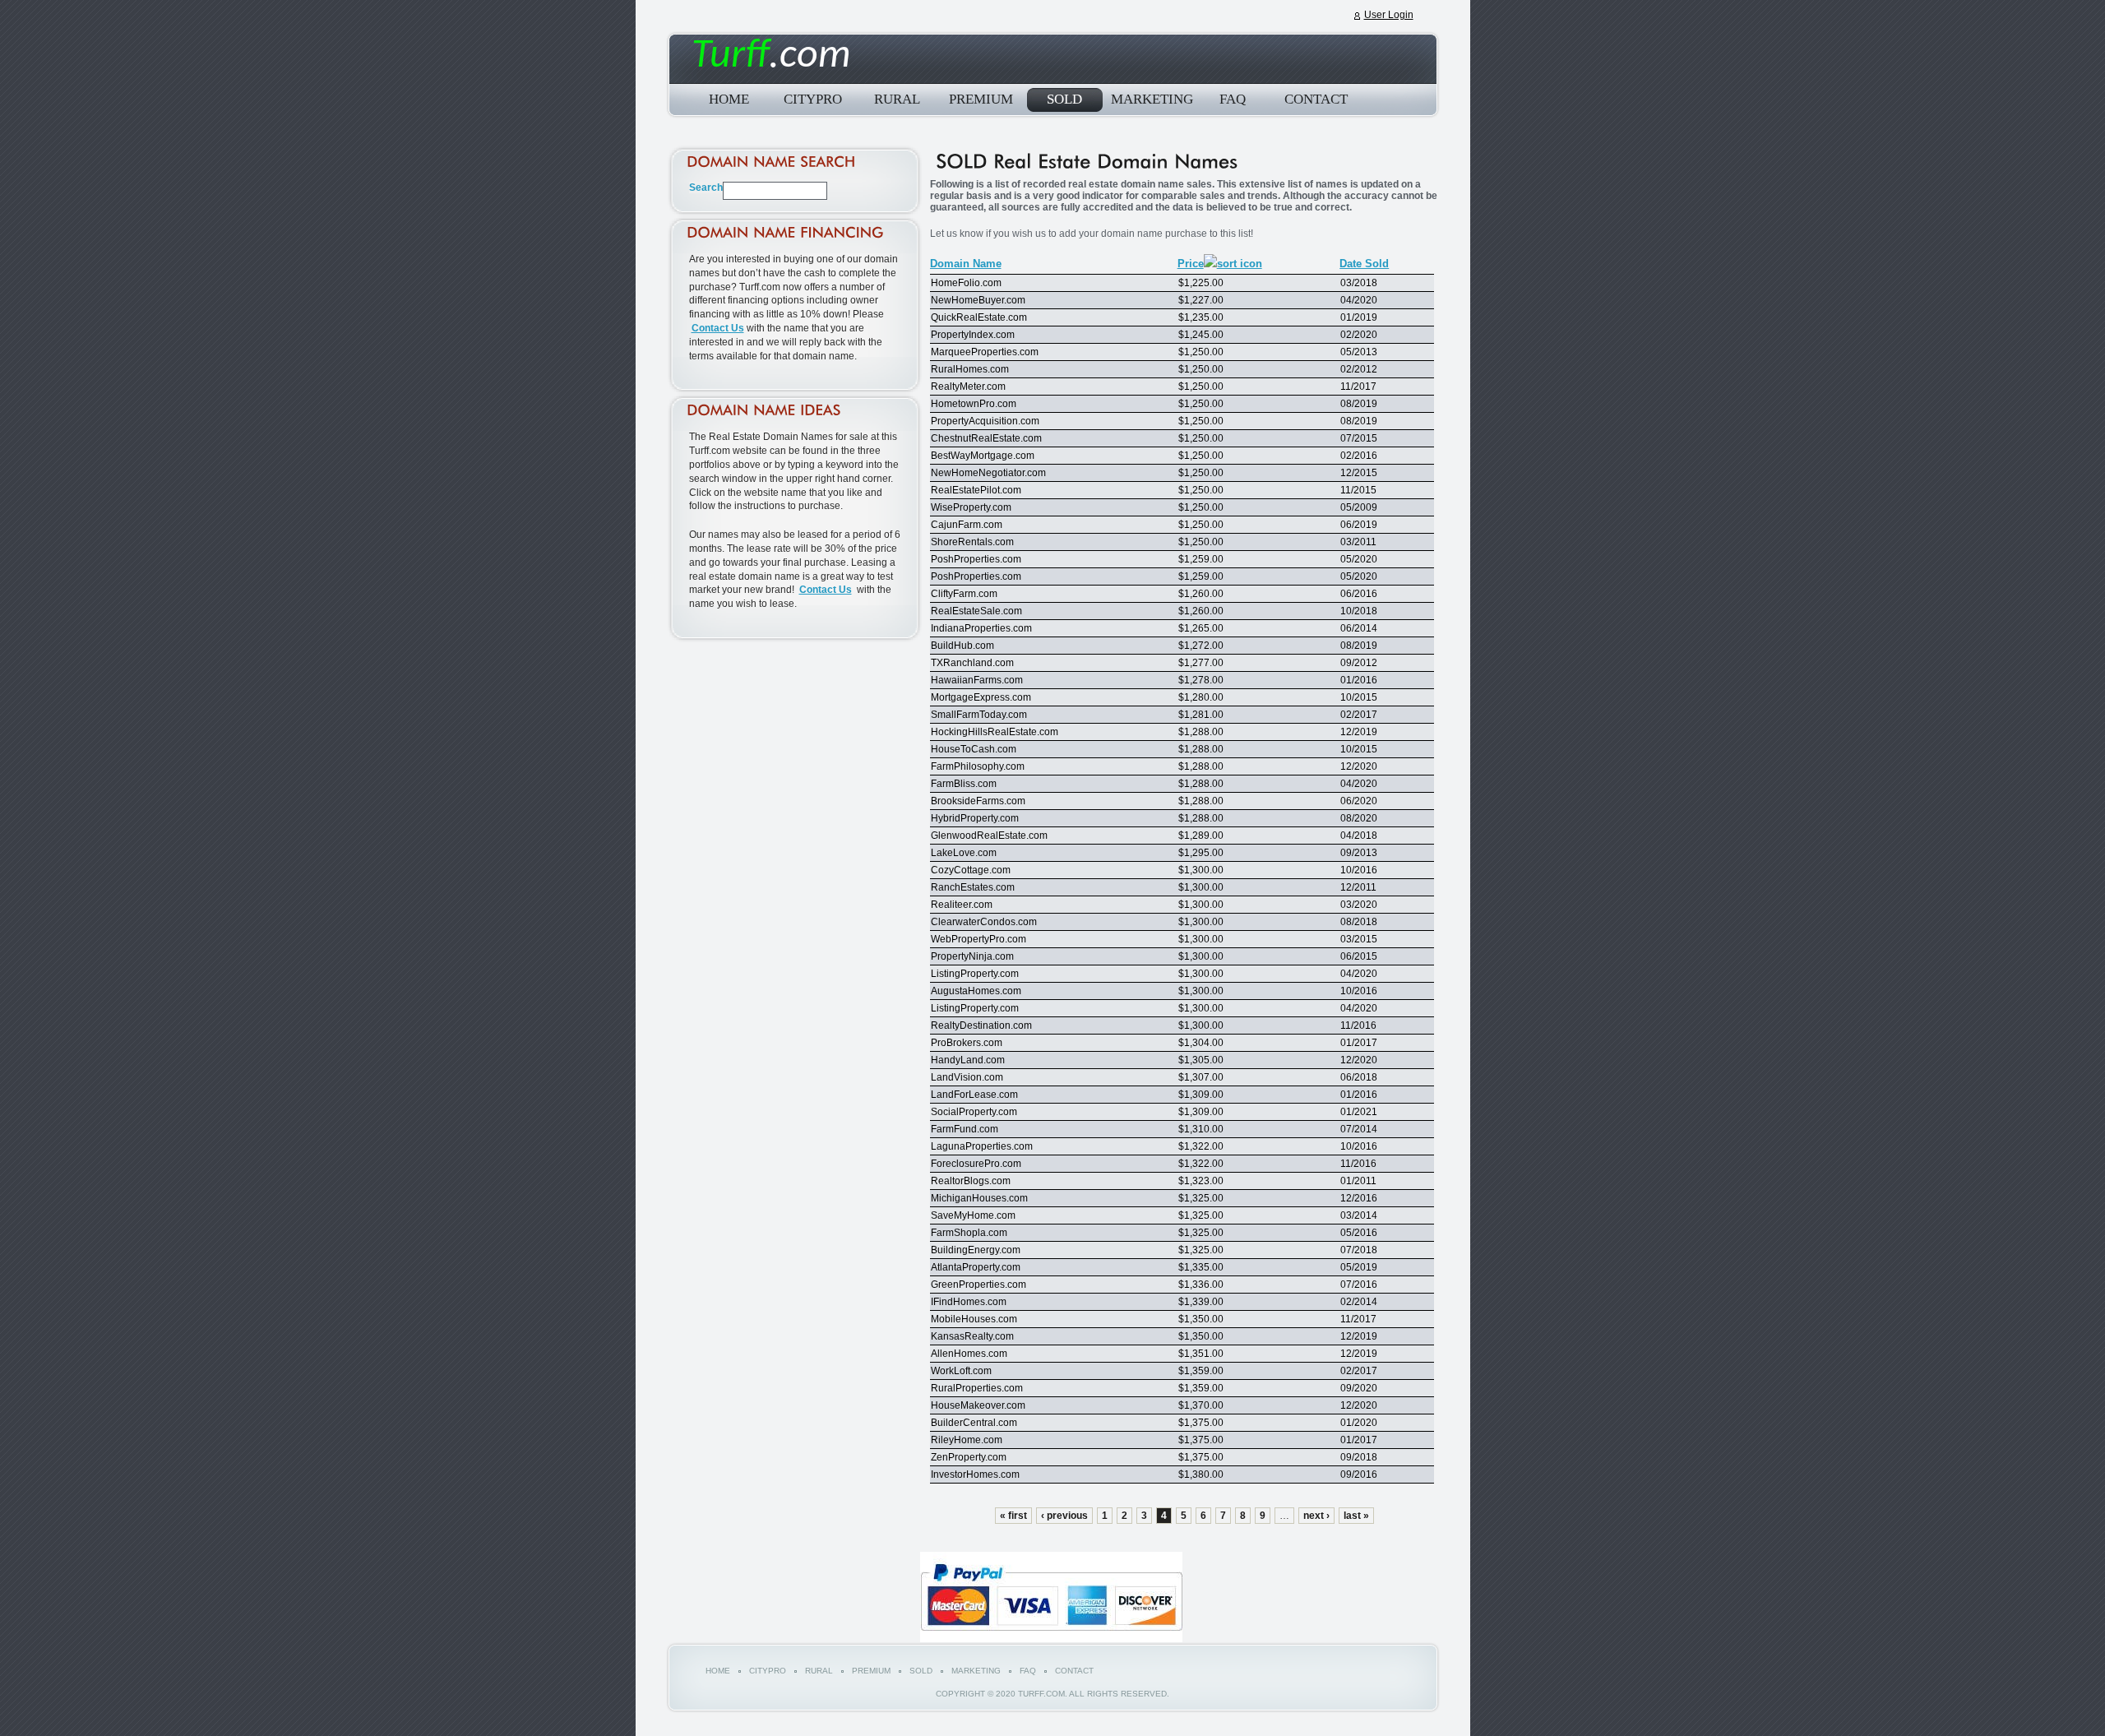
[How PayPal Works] (1051, 1639)
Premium (981, 99)
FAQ (1233, 99)
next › (1316, 1516)
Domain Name (966, 264)
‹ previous (1064, 1516)
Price (1191, 264)
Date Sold (1364, 264)
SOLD (1064, 99)
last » (1356, 1516)
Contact (1316, 99)
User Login (1389, 15)
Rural (897, 99)
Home (729, 99)
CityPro (813, 99)
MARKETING (1149, 99)
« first (1013, 1516)
